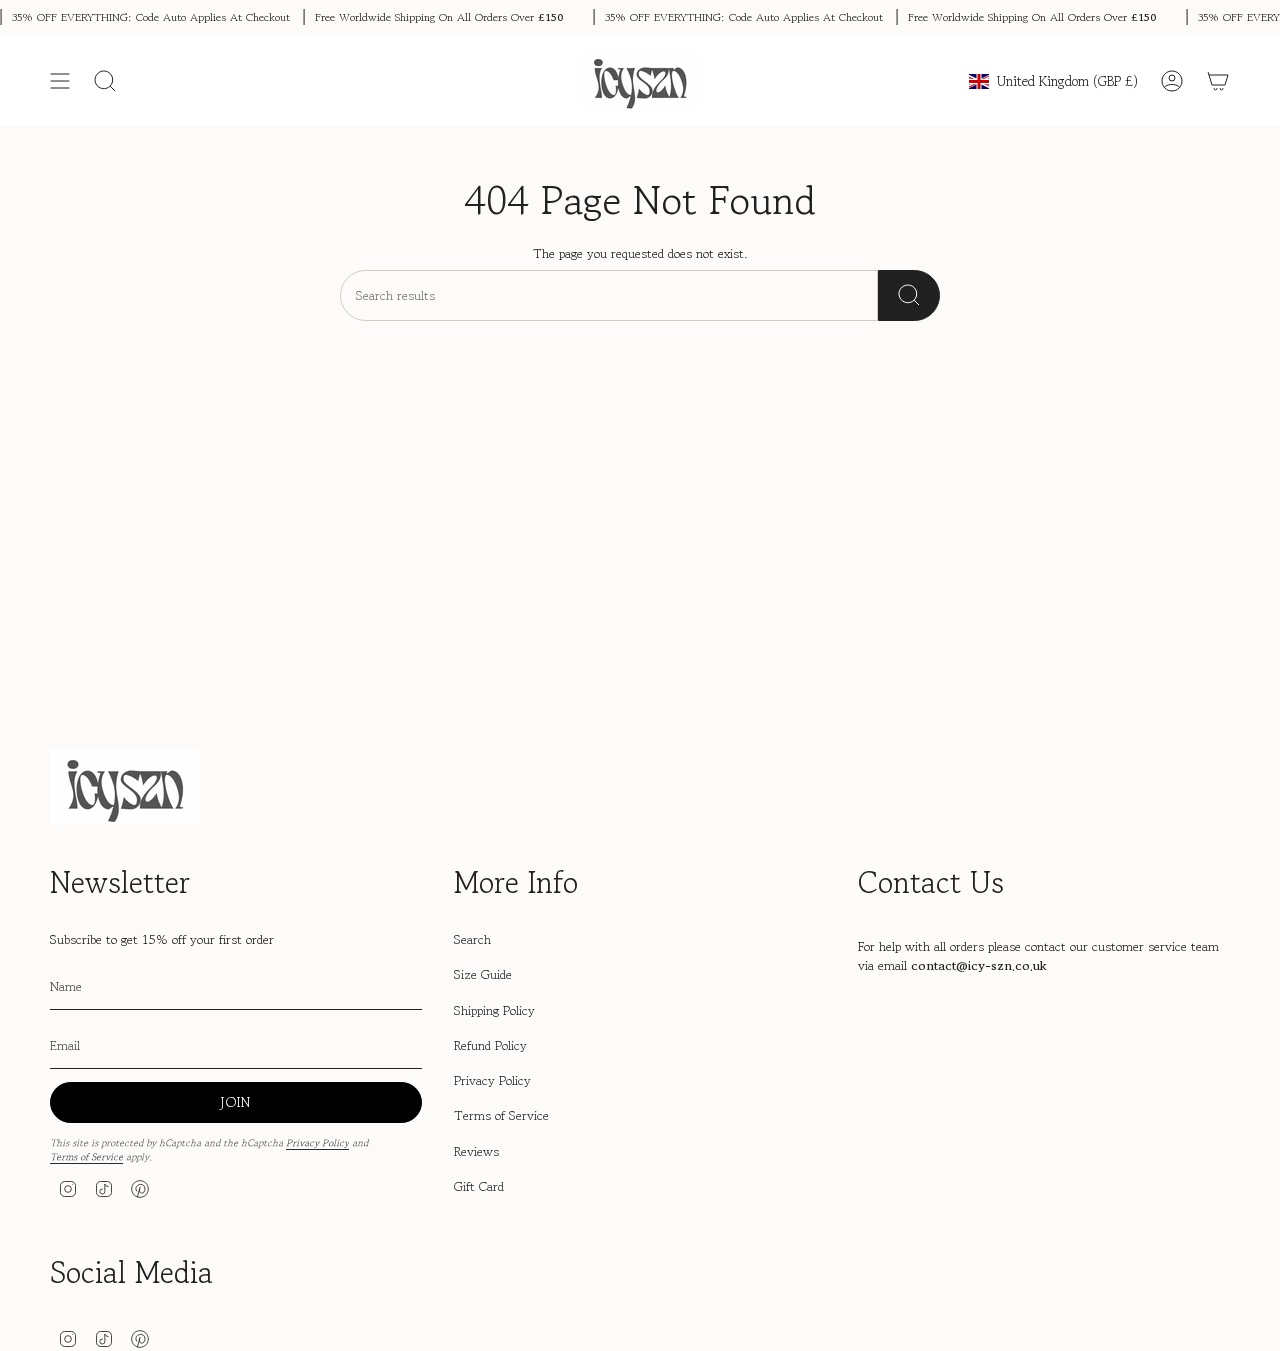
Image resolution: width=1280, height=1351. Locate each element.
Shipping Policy (494, 1010)
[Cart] (1218, 81)
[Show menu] (60, 81)
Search (472, 939)
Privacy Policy (317, 1143)
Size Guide (483, 974)
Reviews (476, 1151)
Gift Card (479, 1186)
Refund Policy (490, 1045)
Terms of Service (86, 1157)
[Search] (909, 295)
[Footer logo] (125, 787)
